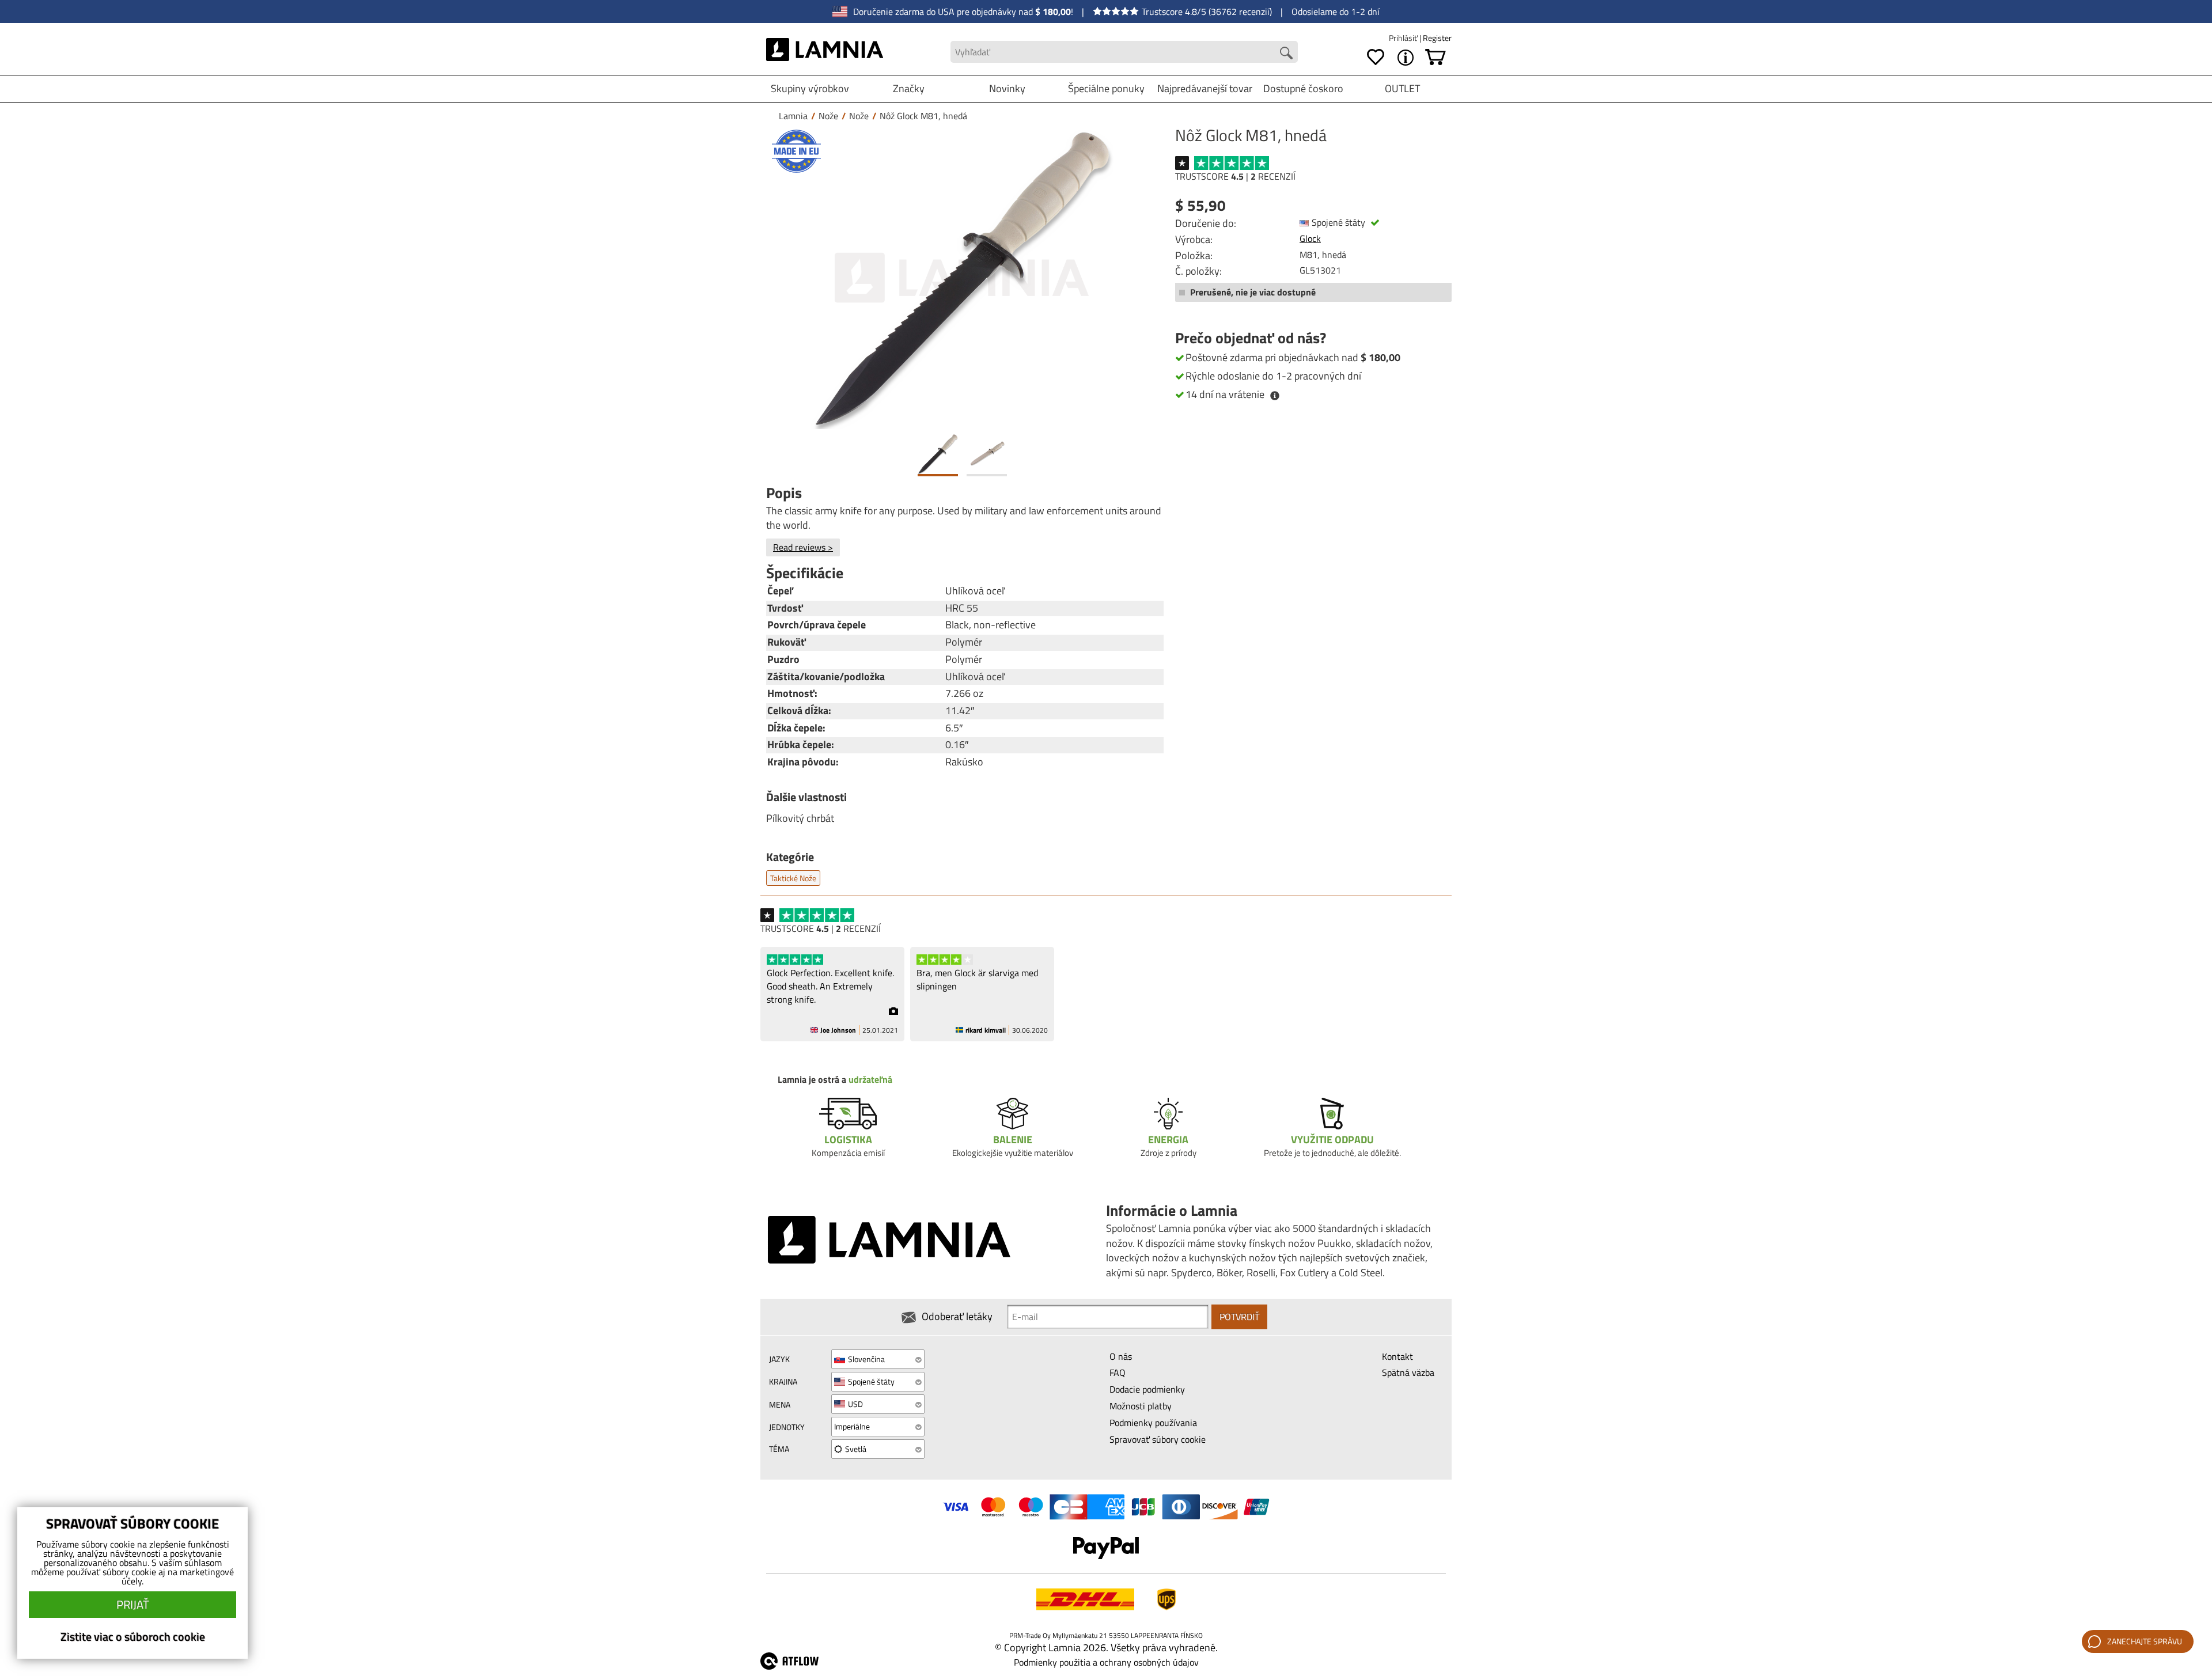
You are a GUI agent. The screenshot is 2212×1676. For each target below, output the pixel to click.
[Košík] (1435, 58)
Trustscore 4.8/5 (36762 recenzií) (1207, 12)
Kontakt (1397, 1356)
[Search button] (1286, 53)
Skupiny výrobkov (810, 88)
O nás (1121, 1356)
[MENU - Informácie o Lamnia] (1406, 58)
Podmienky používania (1153, 1423)
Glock (1310, 238)
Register (1437, 38)
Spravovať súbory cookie (1158, 1439)
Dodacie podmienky (1147, 1389)
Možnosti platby (1141, 1406)
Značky (909, 88)
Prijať (133, 1604)
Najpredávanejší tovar (1205, 88)
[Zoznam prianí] (1376, 58)
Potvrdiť (1239, 1317)
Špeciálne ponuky (1106, 88)
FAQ (1118, 1372)
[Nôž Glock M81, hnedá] (962, 278)
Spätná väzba (1408, 1372)
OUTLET (1402, 88)
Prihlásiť (1404, 38)
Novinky (1007, 88)
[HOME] (825, 52)
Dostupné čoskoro (1303, 88)
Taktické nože (793, 878)
